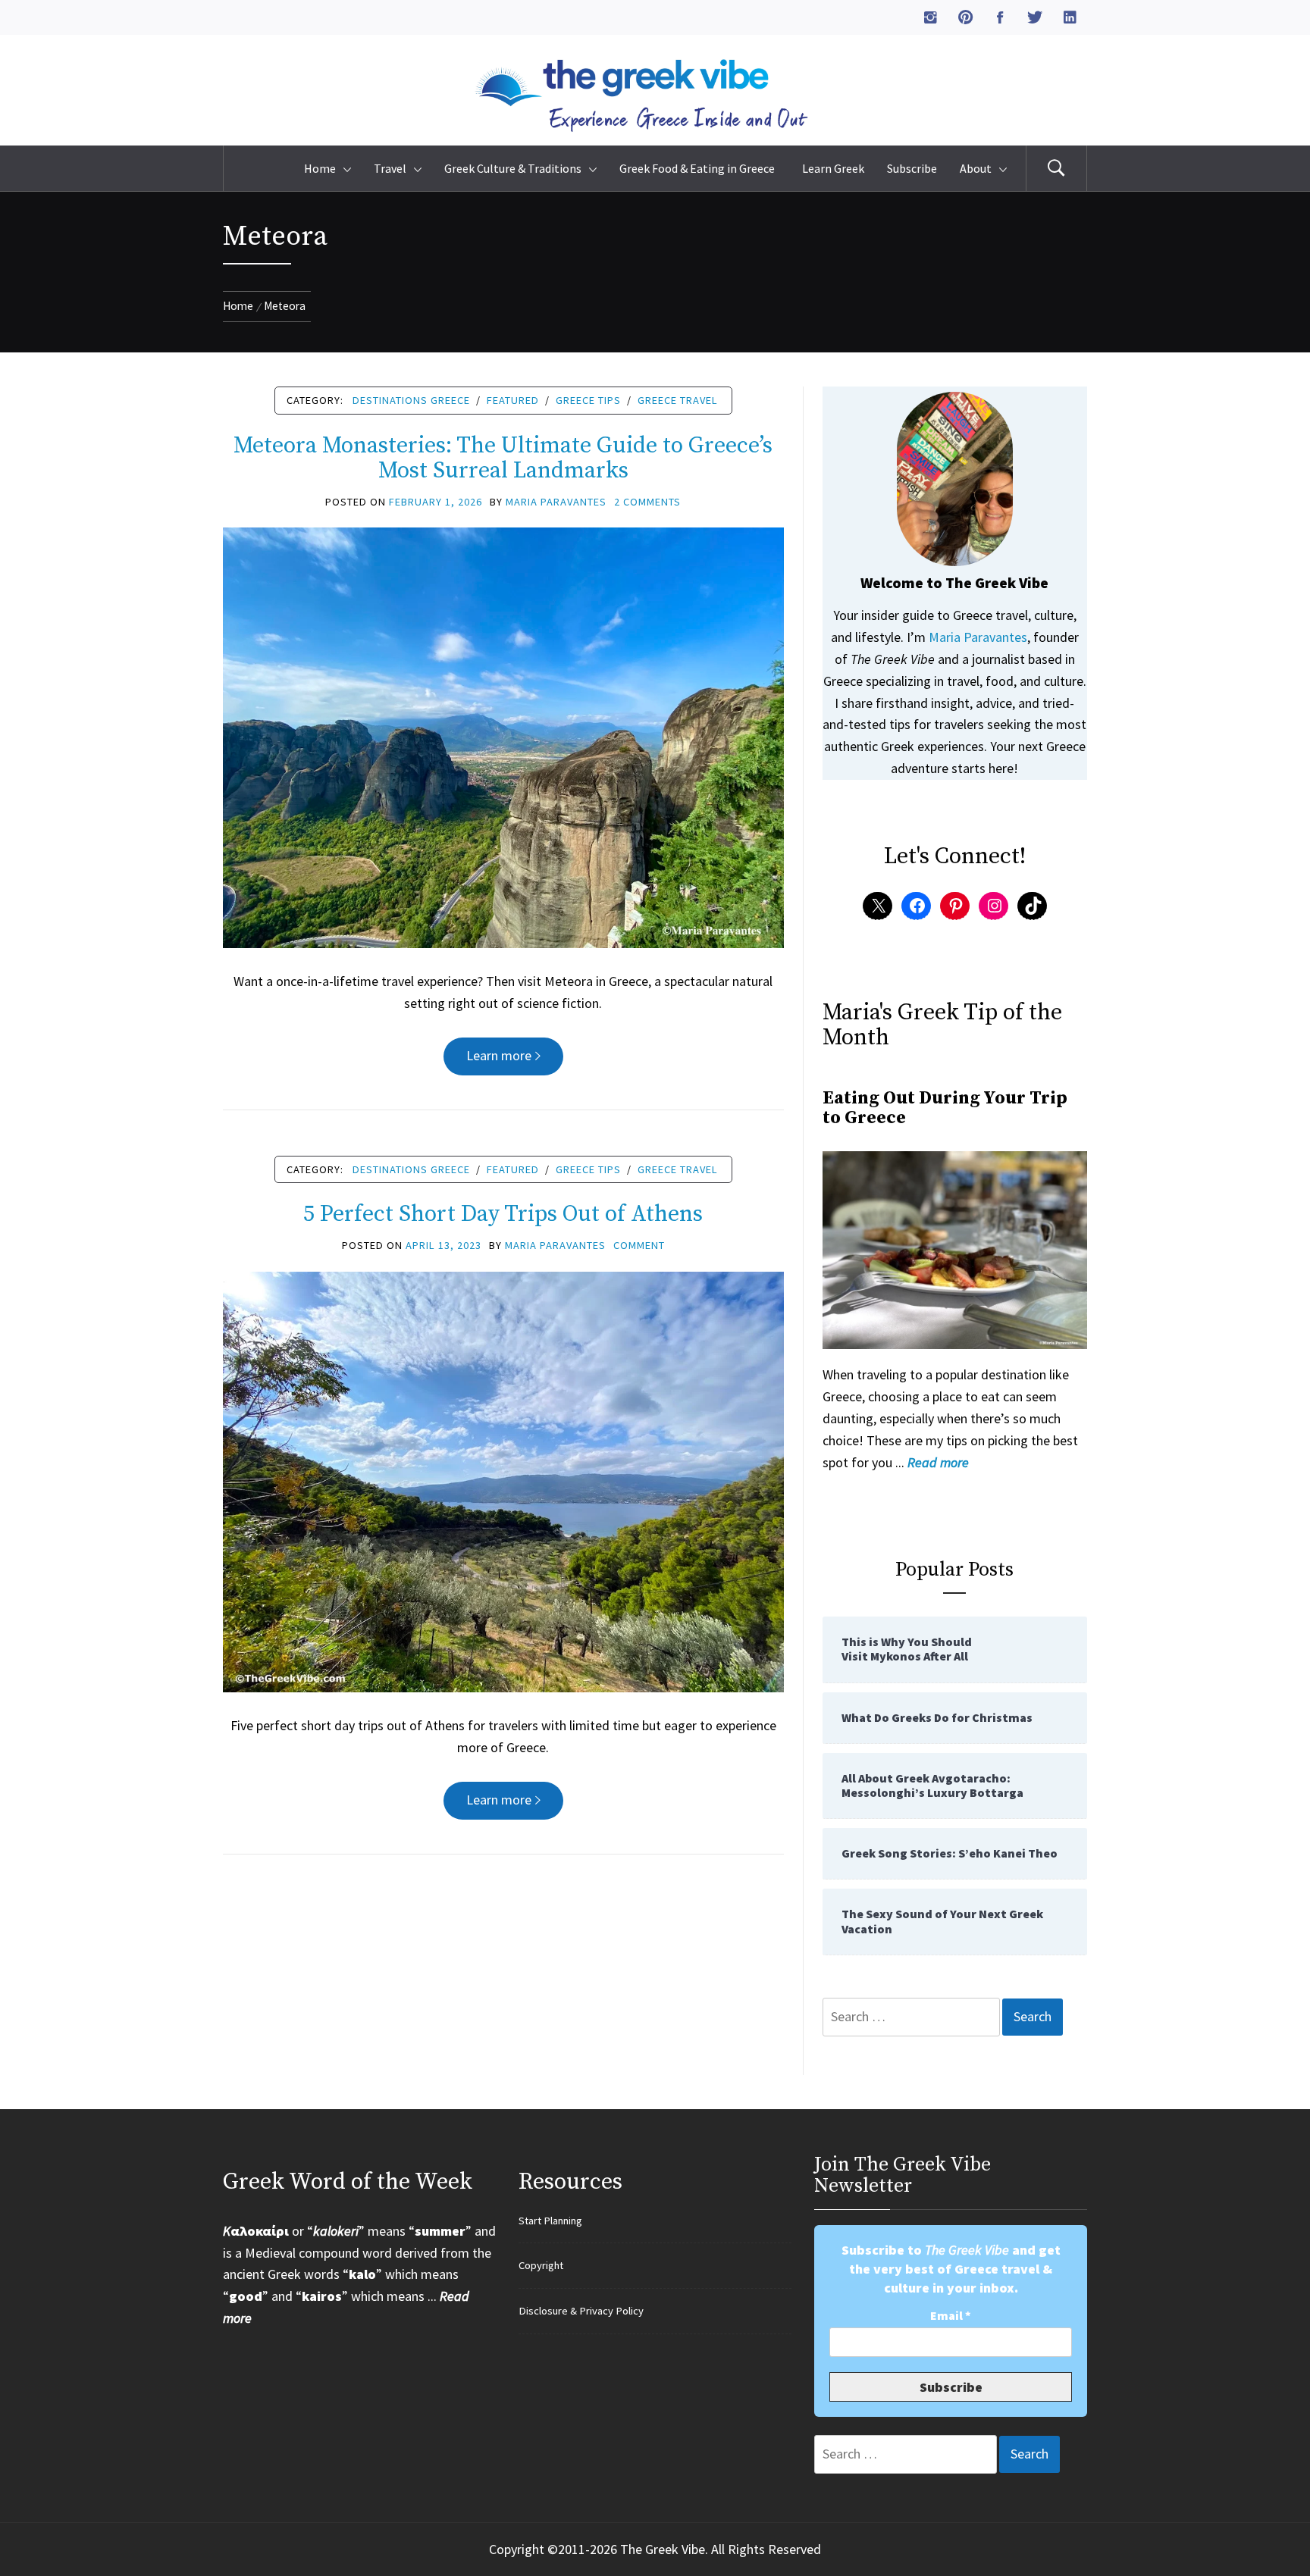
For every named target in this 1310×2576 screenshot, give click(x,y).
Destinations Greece (411, 400)
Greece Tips (588, 400)
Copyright (541, 2265)
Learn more (499, 1055)
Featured (513, 400)
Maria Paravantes (556, 502)
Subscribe (912, 168)
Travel (390, 168)
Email (951, 2316)
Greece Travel (678, 400)
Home (320, 168)
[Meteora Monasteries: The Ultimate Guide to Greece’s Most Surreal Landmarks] (503, 736)
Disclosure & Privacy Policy (581, 2311)
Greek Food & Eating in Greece (699, 168)
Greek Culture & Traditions (513, 168)
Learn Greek (833, 168)
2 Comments (647, 502)
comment (639, 1245)
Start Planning (550, 2221)
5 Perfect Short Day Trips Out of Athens (503, 1214)
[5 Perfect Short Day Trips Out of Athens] (503, 1480)
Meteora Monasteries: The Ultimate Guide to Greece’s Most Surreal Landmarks (503, 458)
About (976, 168)
